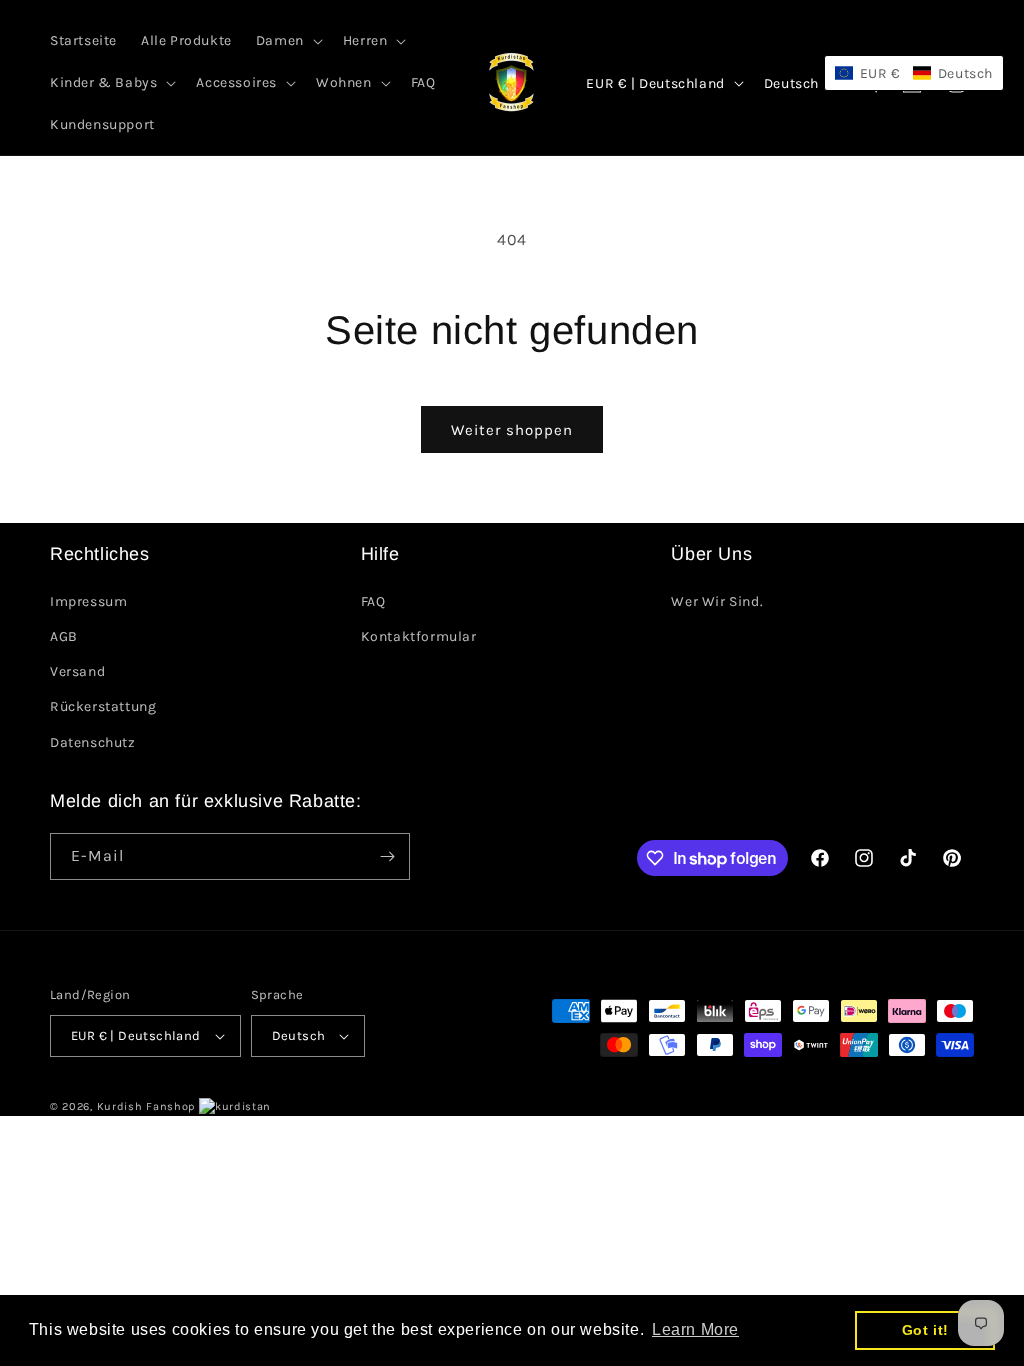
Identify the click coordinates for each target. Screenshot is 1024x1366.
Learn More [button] (695, 1329)
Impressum (88, 601)
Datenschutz (93, 742)
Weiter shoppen (512, 430)
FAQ (373, 601)
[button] (287, 41)
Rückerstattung (103, 706)
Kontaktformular (419, 636)
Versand (77, 671)
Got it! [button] (925, 1330)
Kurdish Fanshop (146, 1106)
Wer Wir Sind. (717, 601)
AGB (64, 636)
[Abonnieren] (387, 856)
